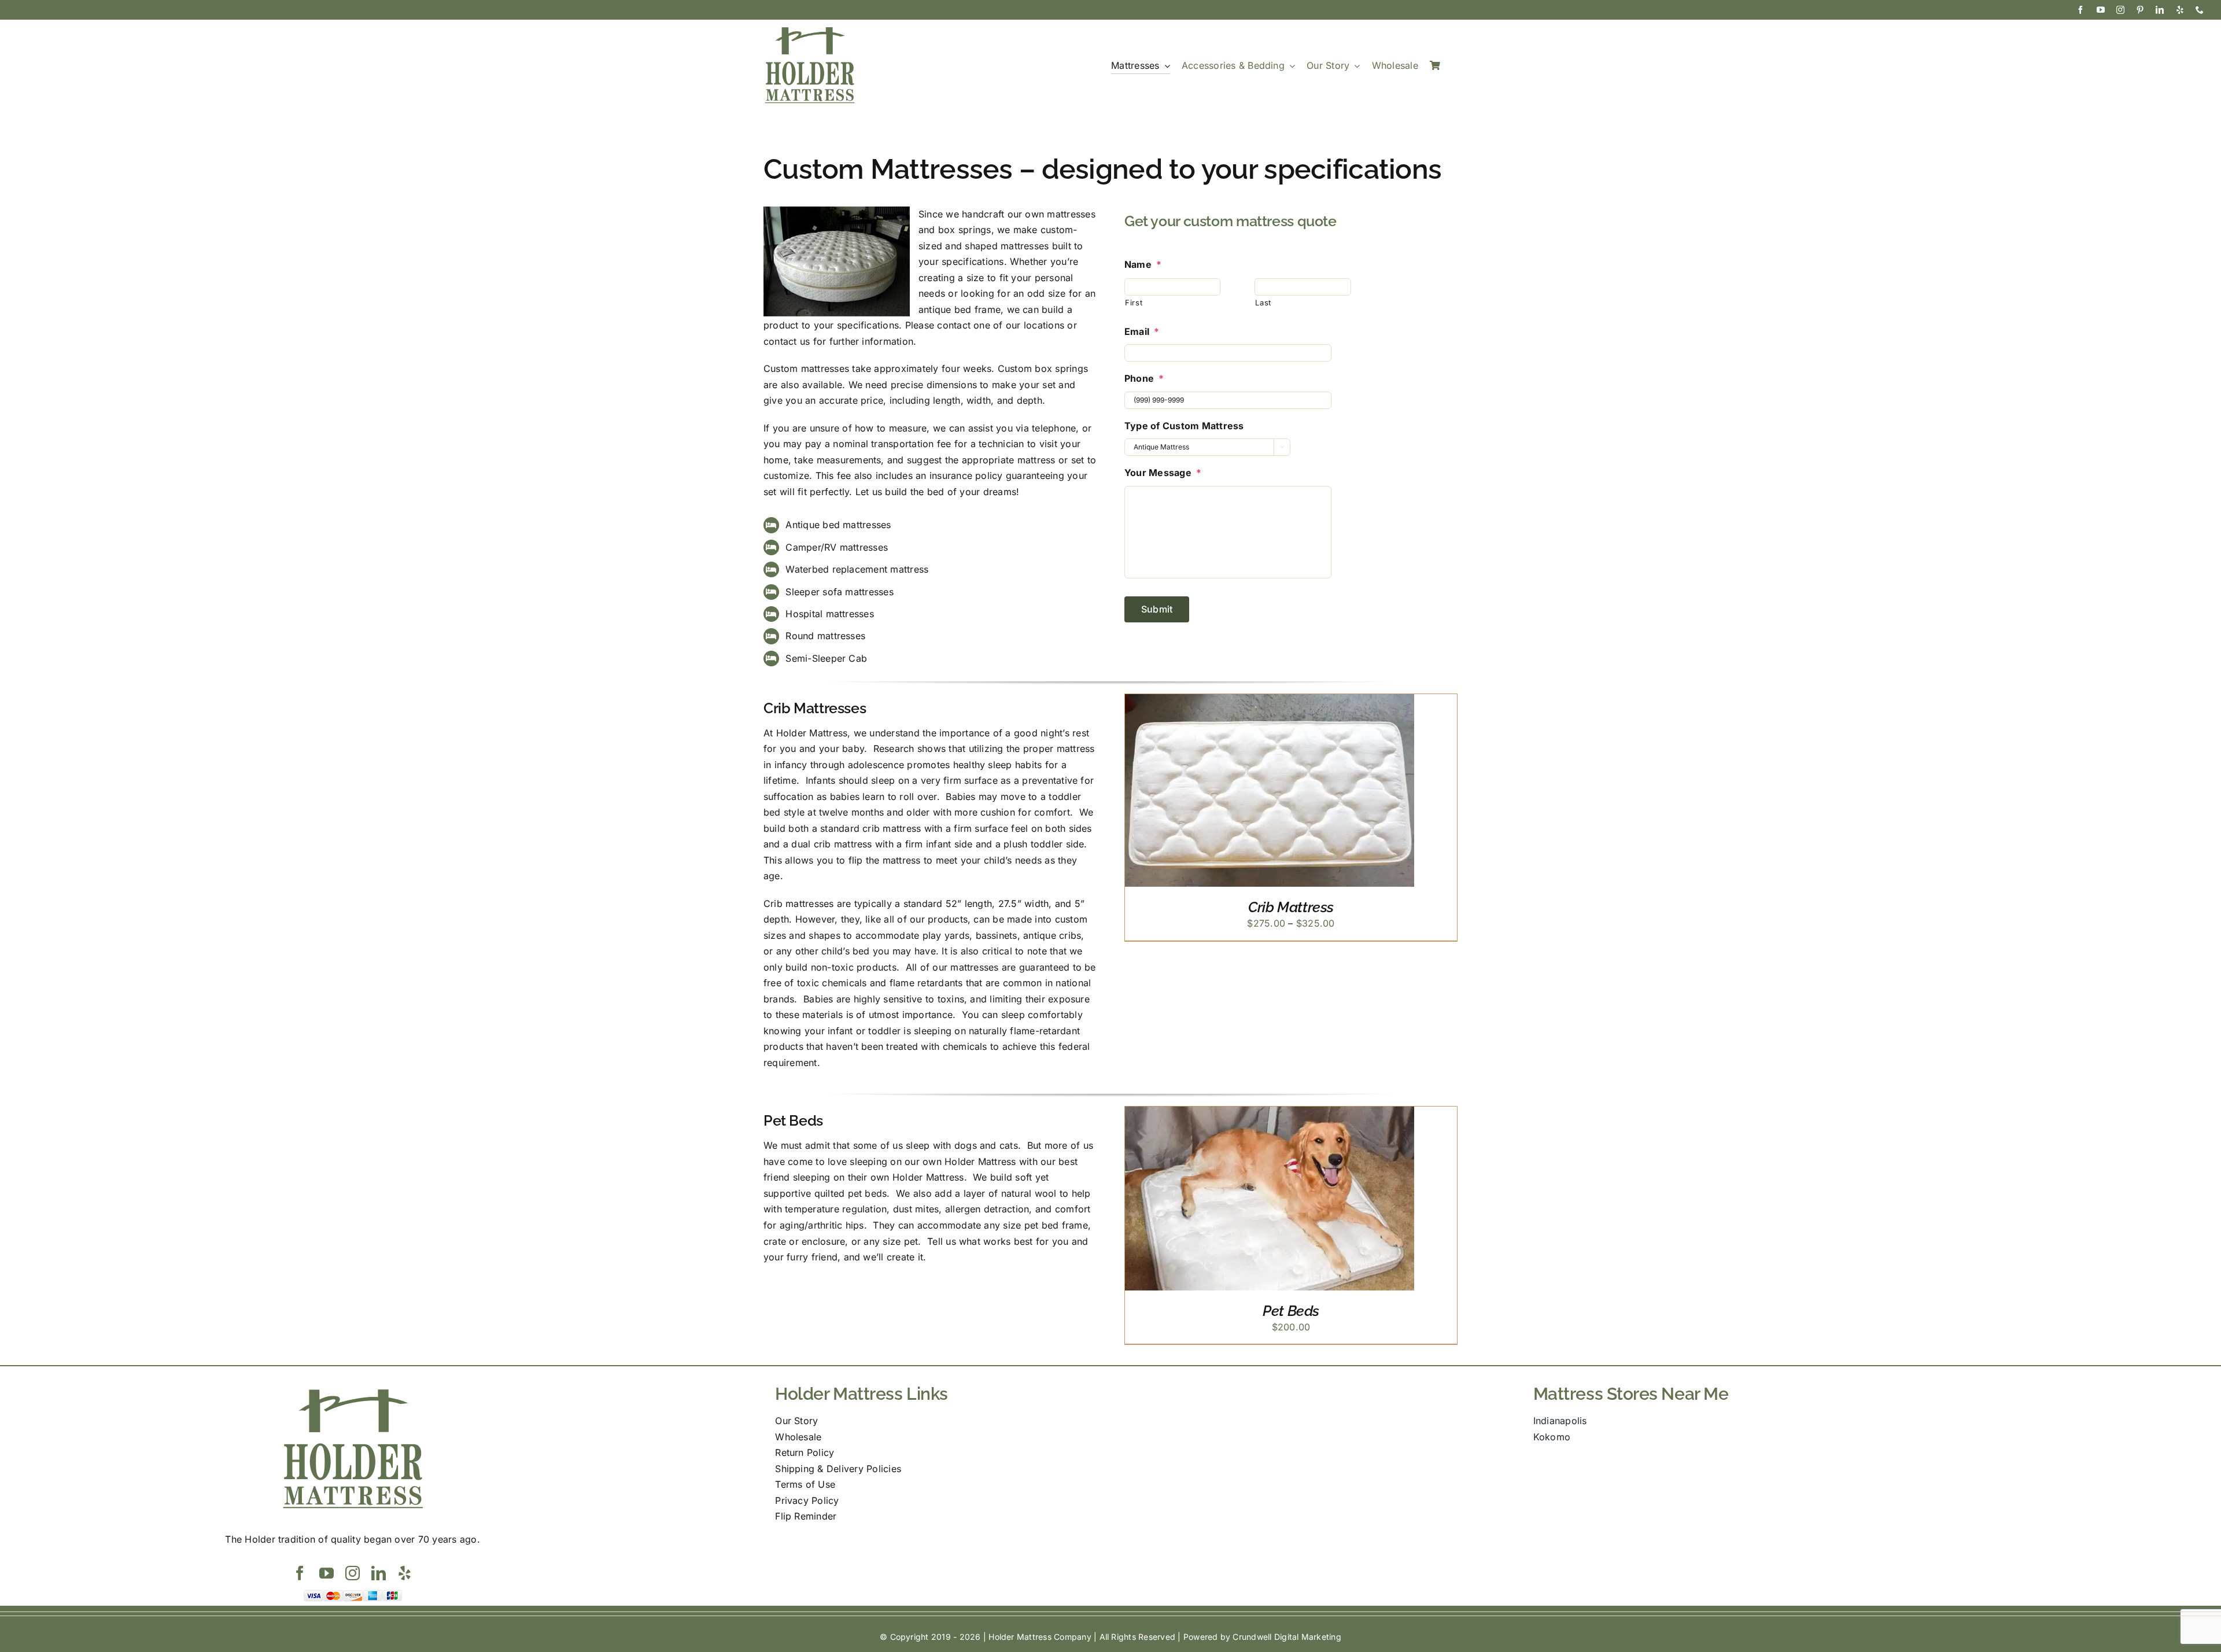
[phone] (2200, 10)
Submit (1157, 609)
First (1134, 303)
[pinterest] (2140, 10)
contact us (787, 341)
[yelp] (2180, 10)
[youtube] (2101, 10)
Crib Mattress (1291, 907)
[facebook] (2080, 10)
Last (1263, 303)
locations (1044, 325)
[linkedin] (2160, 10)
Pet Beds (1291, 1311)
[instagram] (2120, 10)
